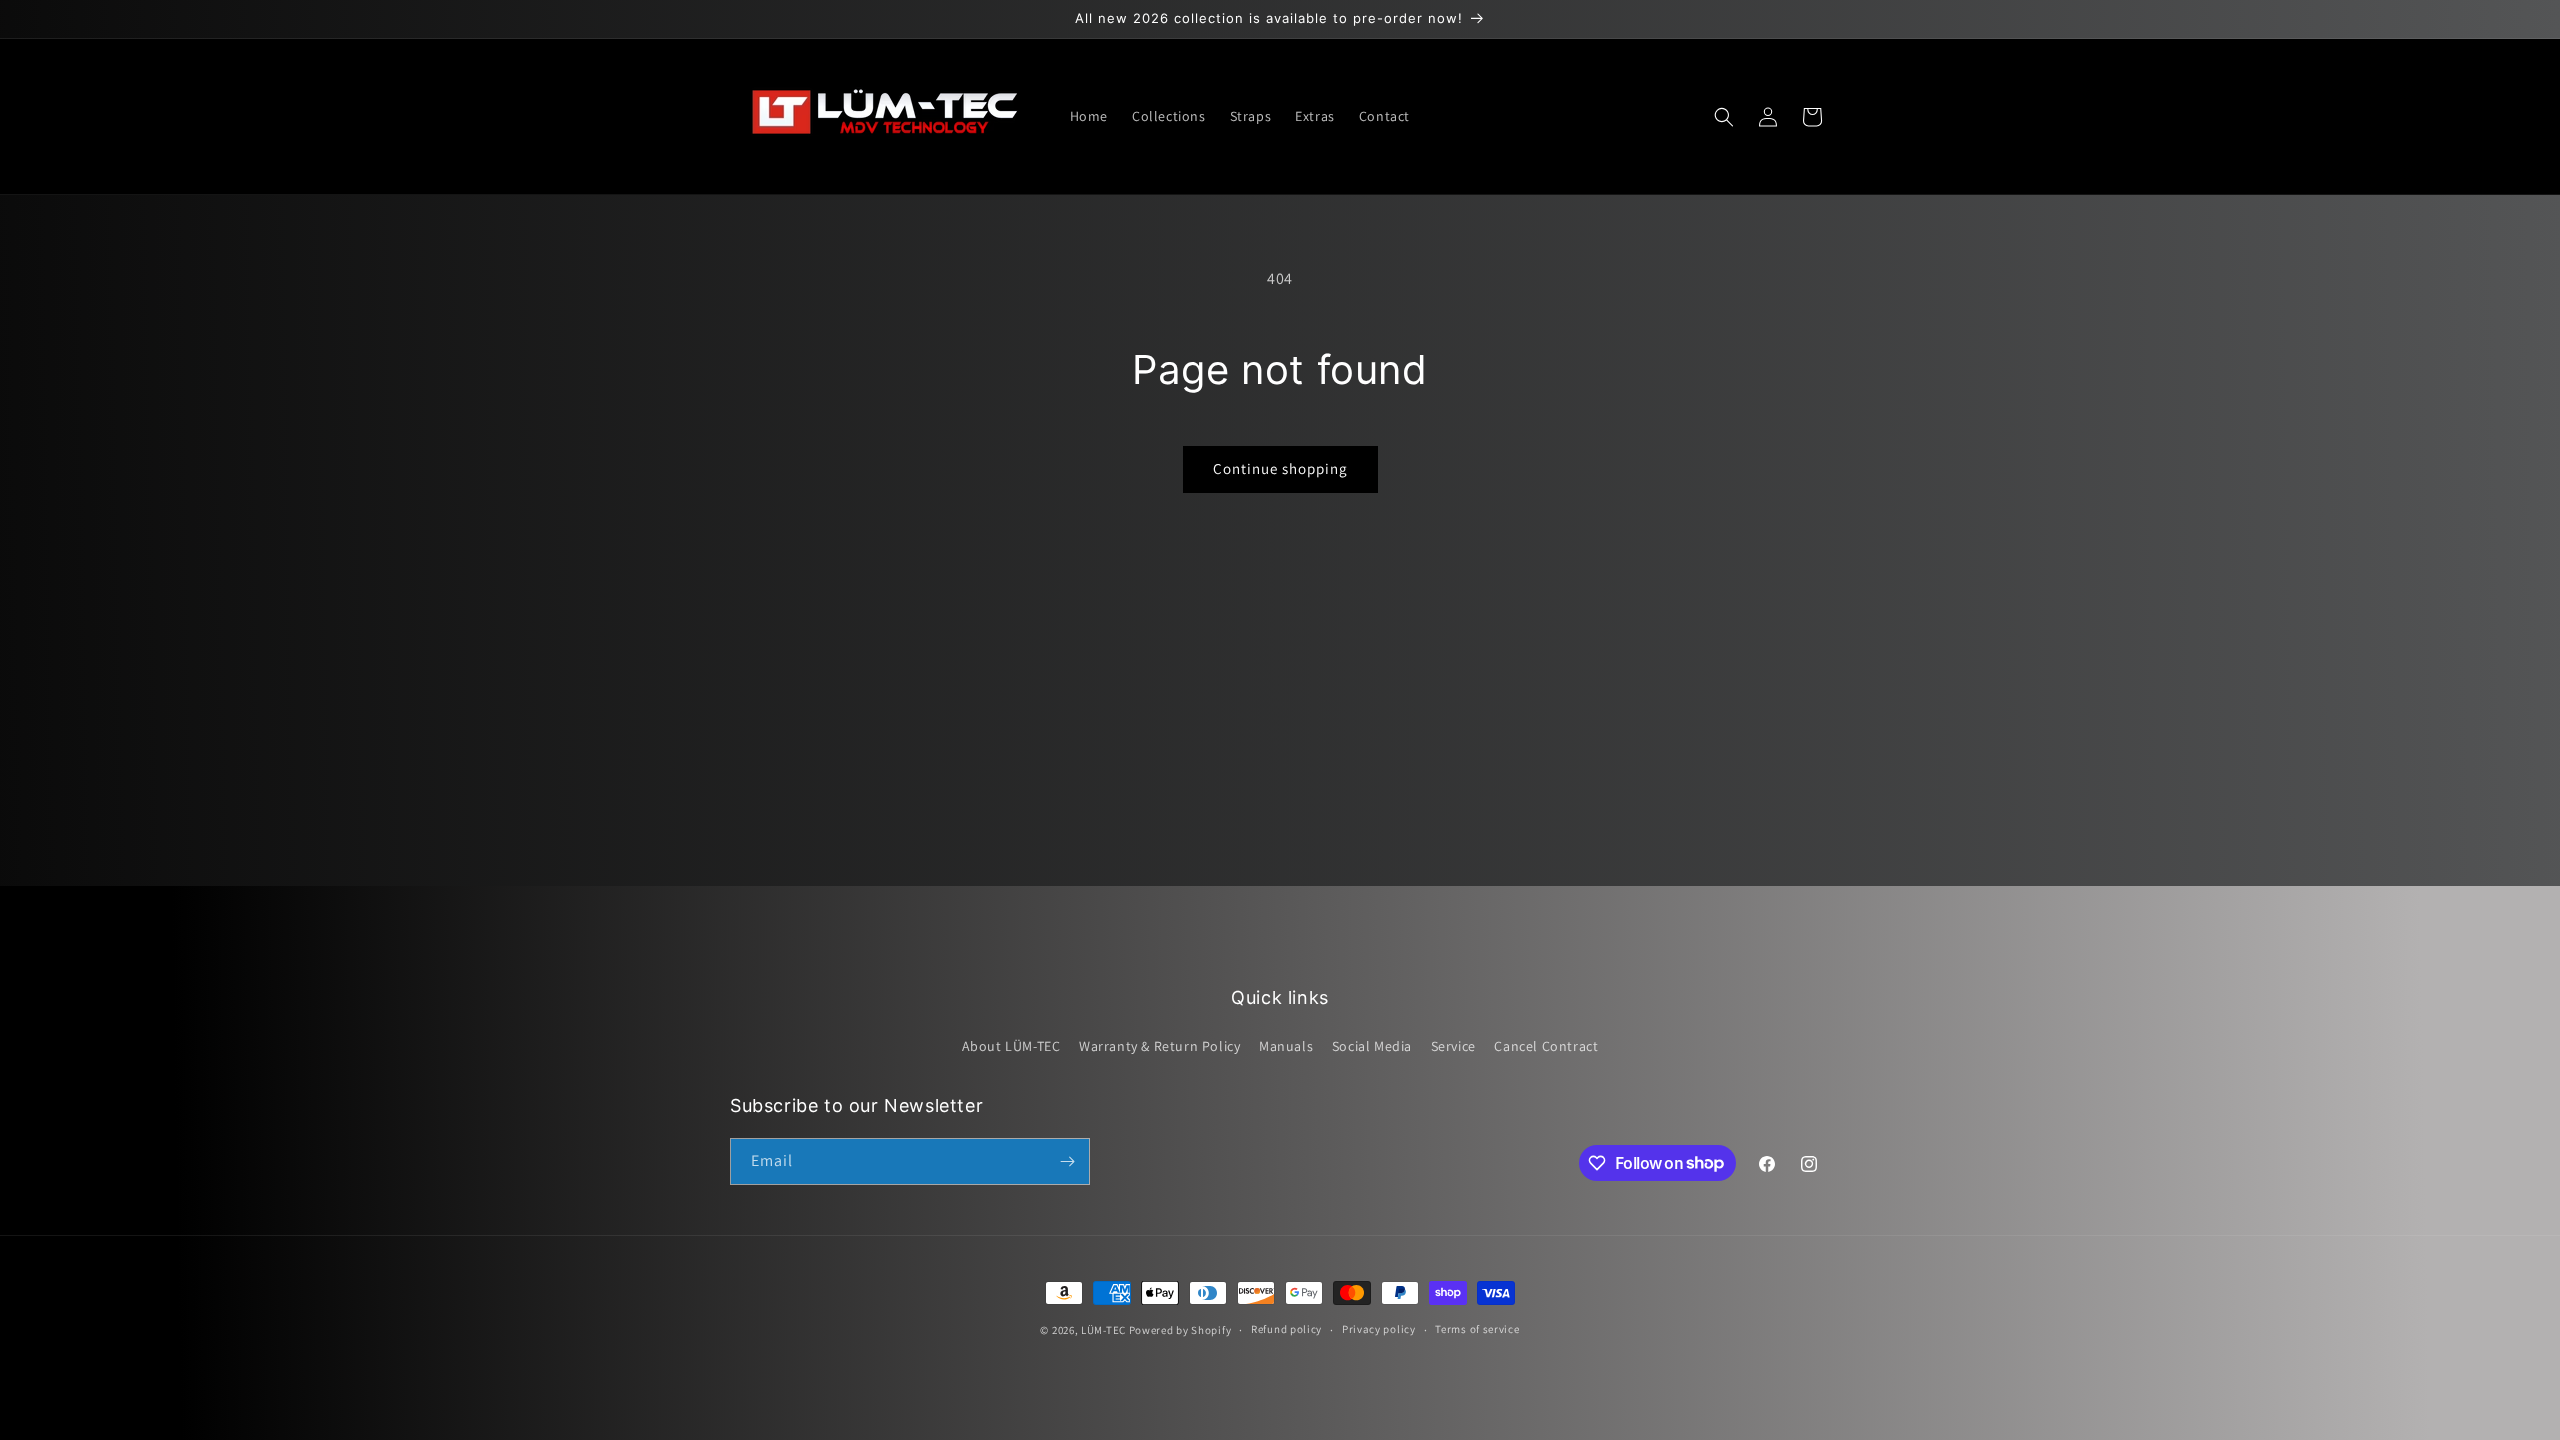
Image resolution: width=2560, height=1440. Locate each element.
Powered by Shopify (1180, 1330)
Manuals (1286, 1046)
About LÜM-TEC (1011, 1046)
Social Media (1372, 1046)
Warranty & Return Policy (1159, 1046)
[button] (1724, 117)
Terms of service (1477, 1329)
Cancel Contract (1546, 1046)
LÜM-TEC (1103, 1330)
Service (1453, 1046)
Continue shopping (1280, 468)
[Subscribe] (1067, 1161)
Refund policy (1286, 1329)
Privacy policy (1379, 1329)
